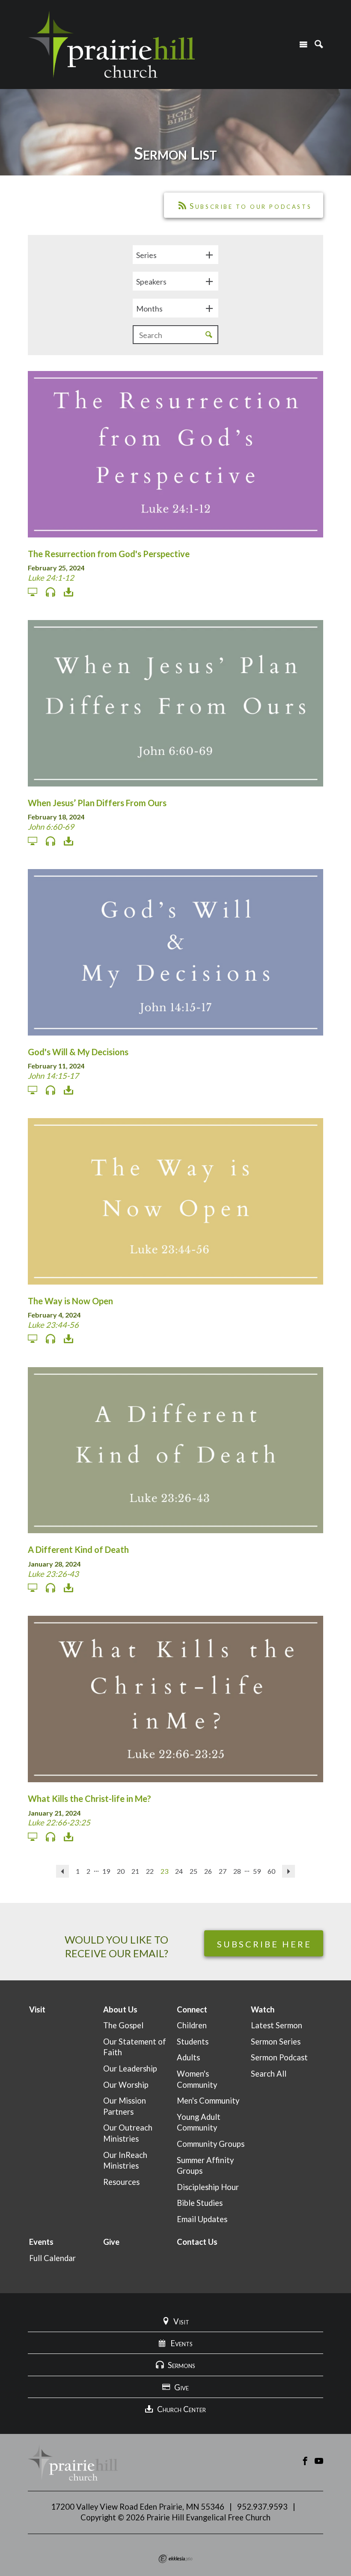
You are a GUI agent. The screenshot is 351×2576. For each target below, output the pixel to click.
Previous (62, 1871)
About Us (120, 2009)
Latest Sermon (277, 2025)
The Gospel (123, 2025)
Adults (188, 2057)
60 (271, 1871)
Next (289, 1871)
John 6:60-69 (51, 827)
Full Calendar (52, 2258)
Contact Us (197, 2242)
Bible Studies (200, 2203)
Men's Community (208, 2101)
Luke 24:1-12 (51, 578)
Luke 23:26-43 (53, 1574)
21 (135, 1871)
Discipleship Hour (208, 2187)
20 (121, 1871)
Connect (192, 2009)
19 (106, 1871)
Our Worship (126, 2085)
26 (208, 1871)
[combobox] (175, 255)
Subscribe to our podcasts (251, 206)
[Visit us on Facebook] (305, 2461)
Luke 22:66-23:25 (59, 1822)
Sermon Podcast (279, 2057)
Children (192, 2025)
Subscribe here (264, 1944)
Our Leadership (130, 2069)
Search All (269, 2074)
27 (223, 1871)
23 (164, 1871)
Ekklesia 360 (175, 2559)
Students (193, 2042)
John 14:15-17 (53, 1076)
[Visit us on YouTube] (319, 2461)
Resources (121, 2182)
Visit (37, 2009)
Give (111, 2242)
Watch (263, 2009)
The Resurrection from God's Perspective (109, 554)
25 (193, 1871)
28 (237, 1871)
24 (179, 1871)
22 (150, 1871)
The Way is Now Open (70, 1301)
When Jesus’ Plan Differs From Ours (97, 803)
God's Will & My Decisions (78, 1052)
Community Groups (211, 2144)
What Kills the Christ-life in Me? (89, 1798)
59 (257, 1871)
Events (41, 2242)
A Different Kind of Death (78, 1549)
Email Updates (202, 2219)
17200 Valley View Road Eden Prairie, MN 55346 (138, 2507)
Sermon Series (276, 2042)
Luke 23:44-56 (53, 1325)
